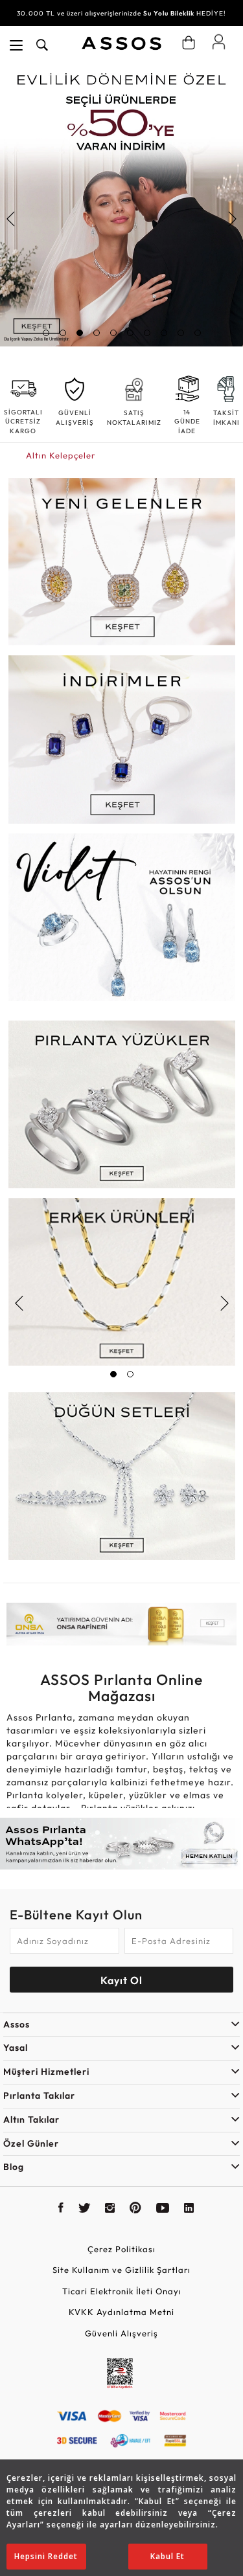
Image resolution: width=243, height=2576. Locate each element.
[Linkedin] (189, 2209)
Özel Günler (31, 2143)
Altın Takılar (31, 2119)
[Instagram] (110, 2209)
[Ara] (42, 45)
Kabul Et (168, 2556)
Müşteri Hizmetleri (46, 2072)
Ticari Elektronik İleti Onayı (122, 2291)
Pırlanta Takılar (39, 2096)
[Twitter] (85, 2209)
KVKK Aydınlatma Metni (121, 2312)
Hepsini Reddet (46, 2556)
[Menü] (16, 45)
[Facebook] (61, 2209)
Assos (17, 2024)
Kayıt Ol (121, 1980)
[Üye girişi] (219, 41)
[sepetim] (189, 43)
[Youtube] (163, 2209)
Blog (14, 2167)
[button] (46, 333)
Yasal (16, 2048)
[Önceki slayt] (11, 219)
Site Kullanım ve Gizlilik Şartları (121, 2270)
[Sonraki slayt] (232, 219)
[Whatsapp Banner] (121, 1844)
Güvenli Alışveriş (121, 2333)
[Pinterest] (136, 2209)
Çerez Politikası (121, 2249)
